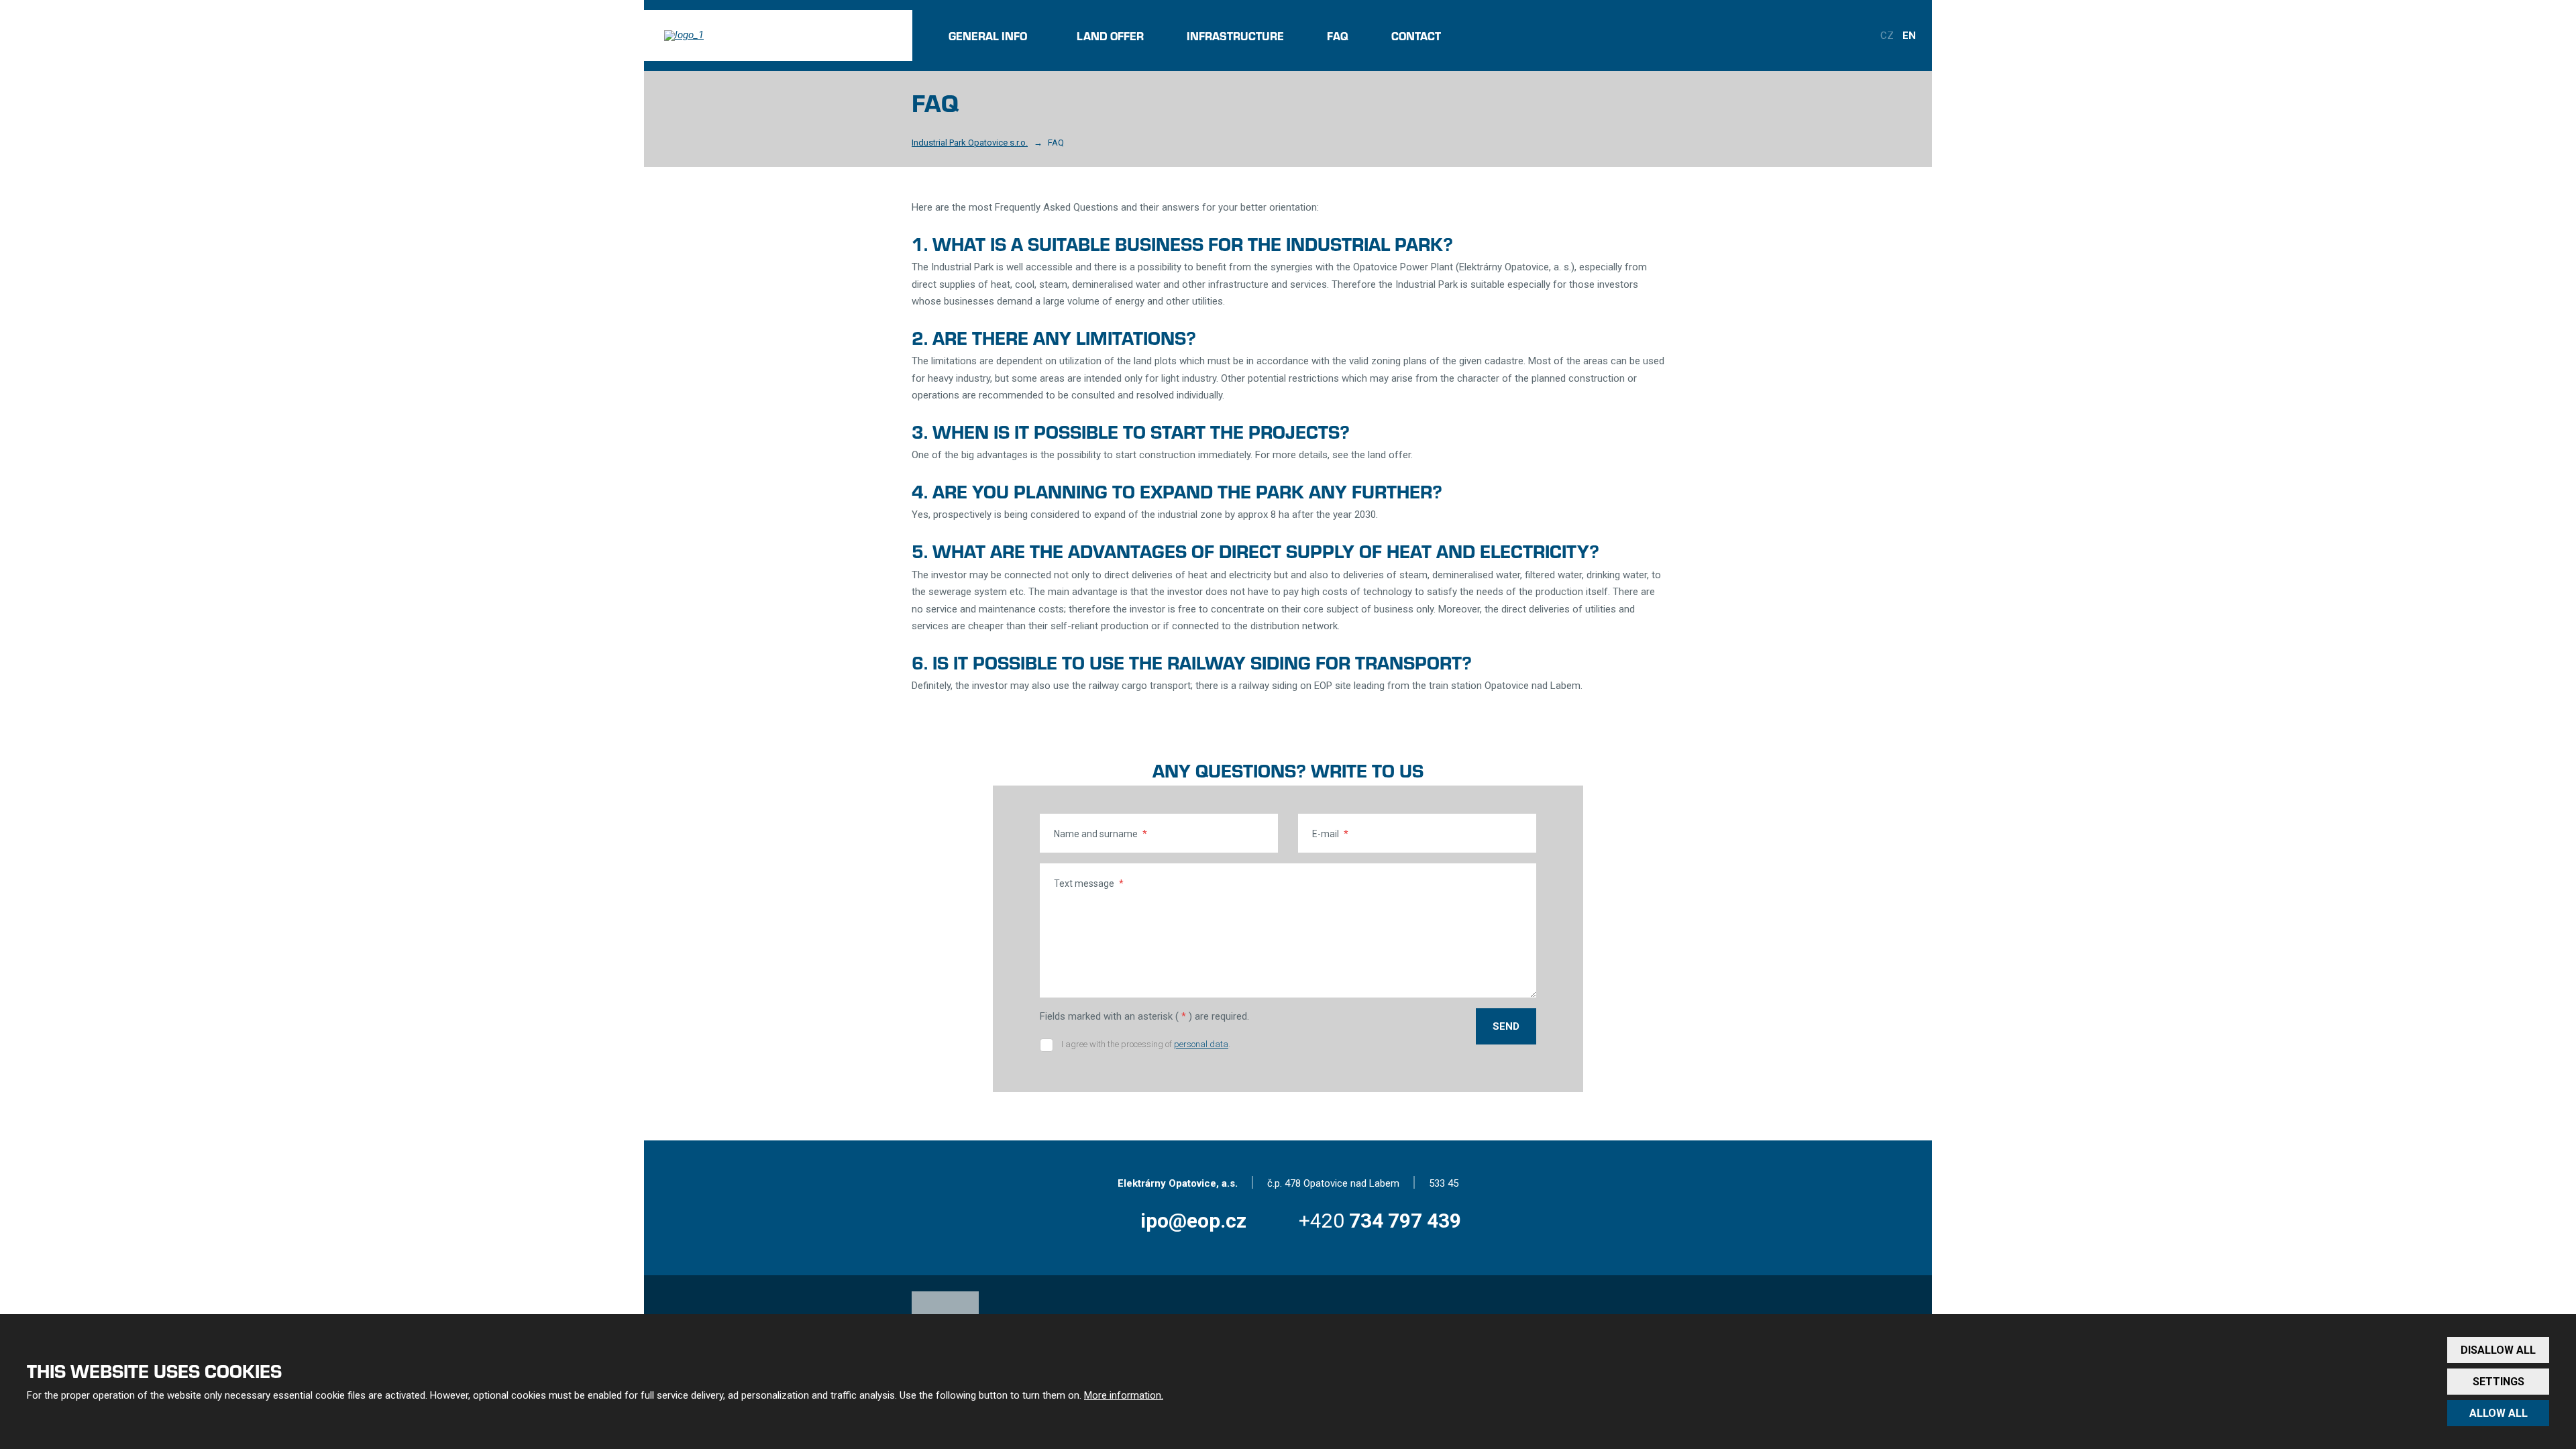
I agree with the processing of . (1146, 1044)
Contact (1416, 36)
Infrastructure (1235, 36)
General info (988, 36)
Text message (1089, 883)
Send (1506, 1026)
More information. (1124, 1395)
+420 (1380, 1221)
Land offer (1110, 36)
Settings (2499, 1382)
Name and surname (1101, 834)
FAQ (1338, 36)
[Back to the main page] (778, 36)
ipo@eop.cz (1193, 1221)
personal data (1201, 1044)
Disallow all (2498, 1350)
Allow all (2499, 1413)
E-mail (1330, 834)
